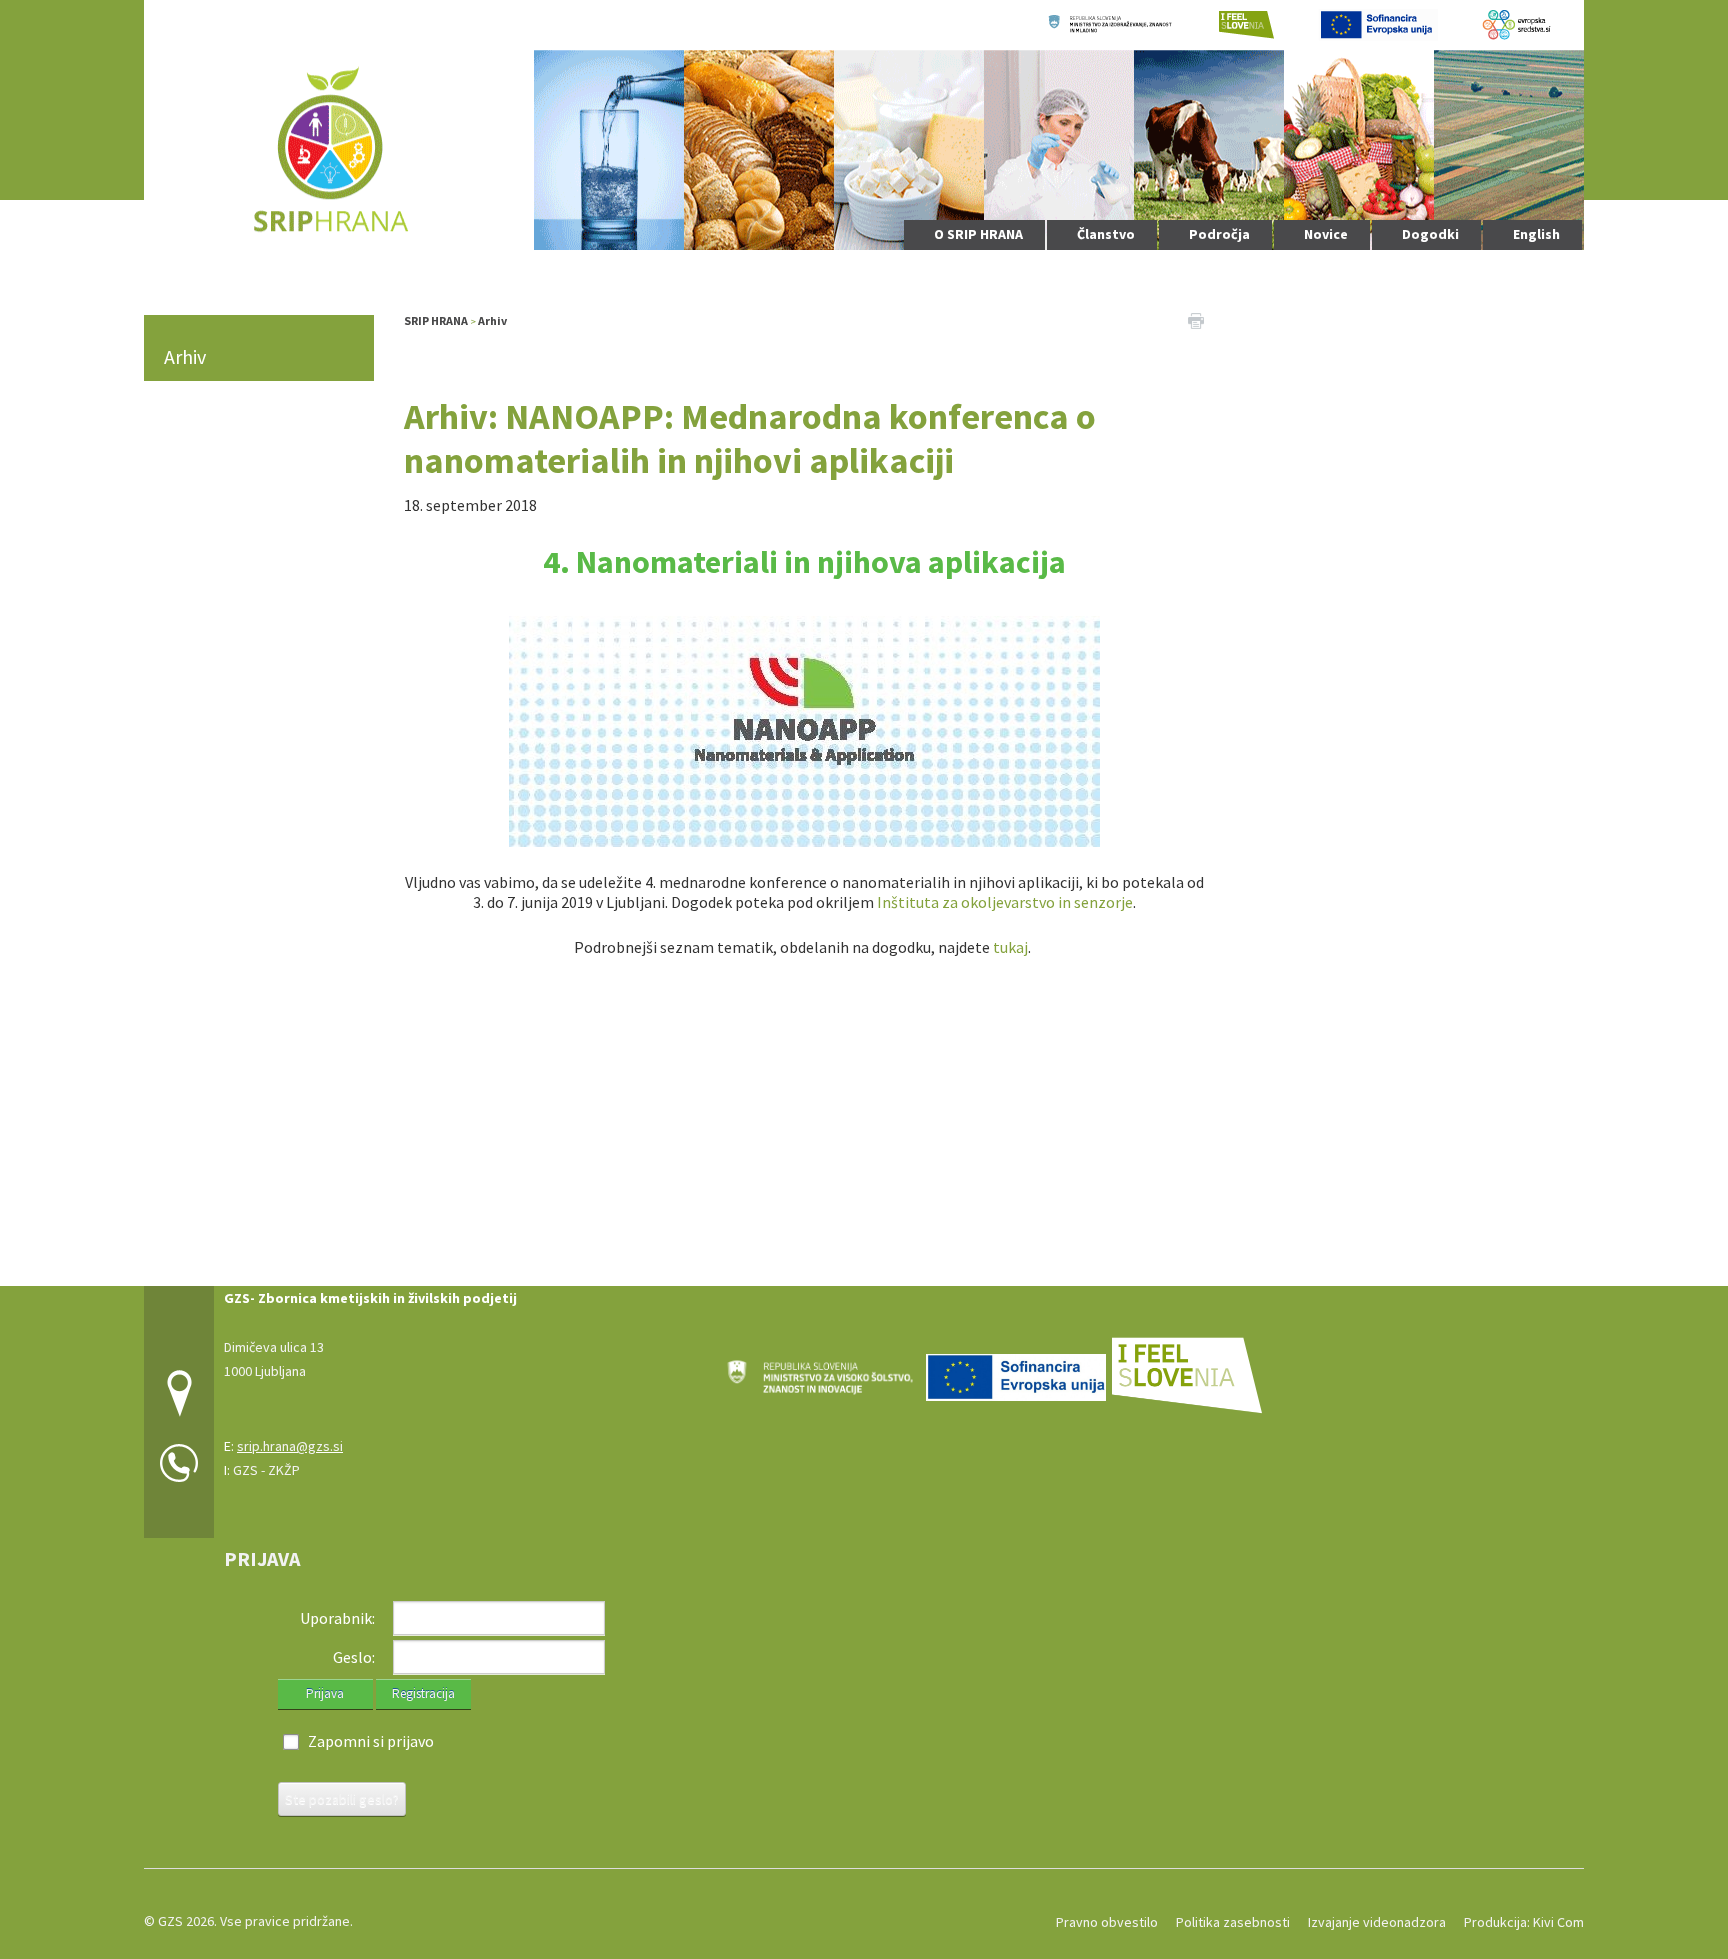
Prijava (325, 1693)
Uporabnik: (337, 1618)
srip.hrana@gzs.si (290, 1446)
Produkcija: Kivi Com (1524, 1922)
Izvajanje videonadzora (1377, 1922)
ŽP (292, 1470)
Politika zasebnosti (1233, 1922)
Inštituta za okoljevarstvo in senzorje (1005, 902)
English (1536, 234)
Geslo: (354, 1657)
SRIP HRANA (436, 320)
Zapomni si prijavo (371, 1741)
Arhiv (185, 356)
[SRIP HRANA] (864, 122)
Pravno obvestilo (1107, 1922)
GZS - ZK (258, 1470)
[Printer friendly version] (1196, 319)
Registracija (423, 1693)
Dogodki (1430, 234)
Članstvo (1106, 234)
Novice (1326, 234)
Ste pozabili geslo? (342, 1799)
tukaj (1010, 947)
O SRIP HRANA (978, 234)
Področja (1219, 234)
